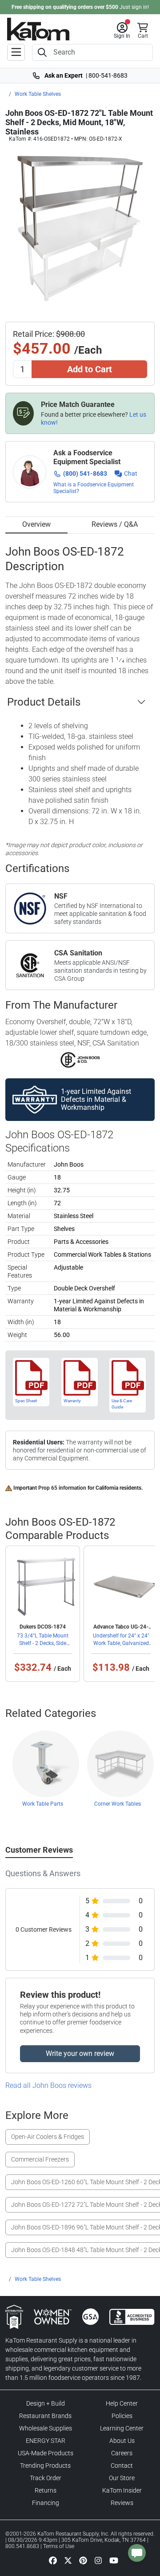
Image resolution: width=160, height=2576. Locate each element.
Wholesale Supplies (46, 2428)
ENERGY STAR (46, 2441)
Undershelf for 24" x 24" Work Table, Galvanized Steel (121, 1643)
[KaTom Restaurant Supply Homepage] (38, 29)
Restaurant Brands (45, 2416)
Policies (122, 2416)
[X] (68, 2560)
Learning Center (122, 2428)
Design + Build (46, 2403)
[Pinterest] (83, 2560)
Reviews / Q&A (115, 524)
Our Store (122, 2478)
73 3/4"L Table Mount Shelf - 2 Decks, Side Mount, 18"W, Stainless (43, 1643)
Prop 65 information (62, 1488)
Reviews (122, 2503)
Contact (122, 2466)
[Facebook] (53, 2560)
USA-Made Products (46, 2453)
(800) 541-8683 (85, 473)
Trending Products (45, 2466)
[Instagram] (98, 2560)
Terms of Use (59, 2546)
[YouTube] (114, 2560)
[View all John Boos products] (80, 1060)
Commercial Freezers (40, 2159)
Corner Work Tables (118, 1804)
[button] (122, 31)
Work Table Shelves (38, 94)
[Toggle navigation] (16, 52)
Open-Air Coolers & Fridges (48, 2137)
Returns (46, 2490)
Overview (36, 524)
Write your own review (80, 2053)
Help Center (122, 2403)
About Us (122, 2441)
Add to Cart (90, 369)
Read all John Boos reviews (48, 2085)
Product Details (44, 702)
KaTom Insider (122, 2490)
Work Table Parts (43, 1804)
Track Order (46, 2478)
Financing (46, 2503)
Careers (122, 2453)
